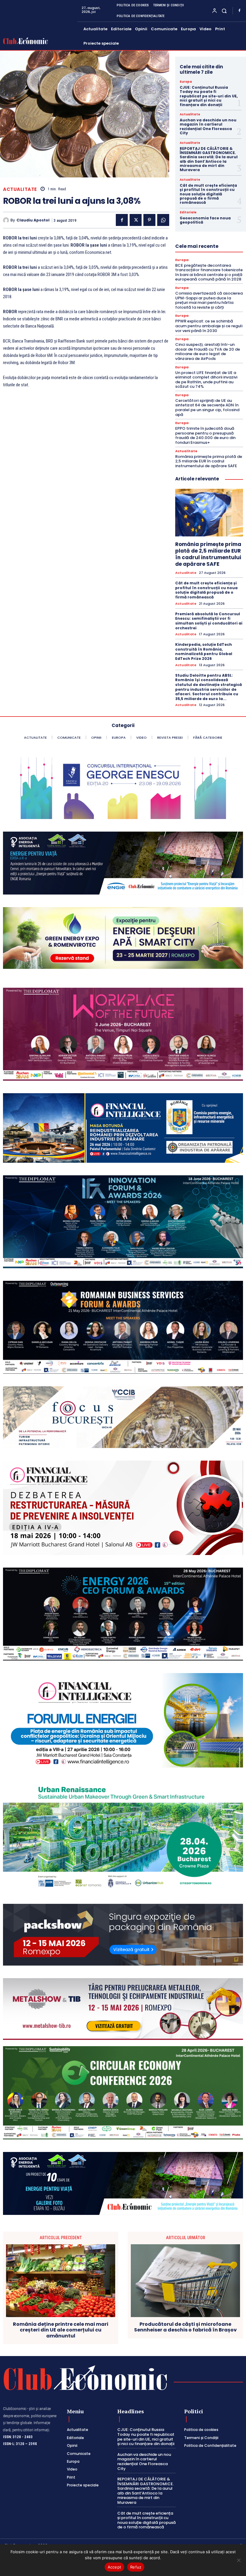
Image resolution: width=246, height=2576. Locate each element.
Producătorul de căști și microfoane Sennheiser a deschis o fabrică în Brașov (185, 2327)
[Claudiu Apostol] (7, 220)
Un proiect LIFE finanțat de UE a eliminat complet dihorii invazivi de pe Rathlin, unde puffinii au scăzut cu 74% (206, 380)
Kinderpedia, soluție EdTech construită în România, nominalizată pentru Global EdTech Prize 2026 (204, 651)
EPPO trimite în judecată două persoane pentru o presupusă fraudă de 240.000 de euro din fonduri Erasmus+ (205, 435)
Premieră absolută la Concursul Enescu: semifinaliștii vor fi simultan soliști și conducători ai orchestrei (209, 621)
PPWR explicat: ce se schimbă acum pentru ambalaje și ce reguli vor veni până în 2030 (209, 326)
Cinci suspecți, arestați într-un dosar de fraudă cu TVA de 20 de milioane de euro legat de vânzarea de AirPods (208, 352)
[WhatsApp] (163, 220)
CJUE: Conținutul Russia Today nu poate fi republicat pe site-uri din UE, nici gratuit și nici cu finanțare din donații (209, 96)
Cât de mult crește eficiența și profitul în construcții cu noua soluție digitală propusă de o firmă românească (208, 194)
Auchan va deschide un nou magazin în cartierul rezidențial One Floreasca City (208, 126)
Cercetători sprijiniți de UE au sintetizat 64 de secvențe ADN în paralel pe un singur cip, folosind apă (207, 408)
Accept (115, 2567)
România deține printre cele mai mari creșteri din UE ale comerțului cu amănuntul (61, 2330)
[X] (136, 220)
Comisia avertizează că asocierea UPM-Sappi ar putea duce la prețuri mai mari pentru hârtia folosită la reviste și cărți (209, 300)
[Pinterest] (149, 220)
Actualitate (20, 189)
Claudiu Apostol (33, 220)
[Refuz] (238, 2560)
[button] (224, 11)
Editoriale (188, 212)
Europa (186, 82)
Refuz (136, 2567)
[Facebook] (239, 11)
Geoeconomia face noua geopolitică (205, 220)
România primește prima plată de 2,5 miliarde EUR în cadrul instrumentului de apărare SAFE (209, 461)
